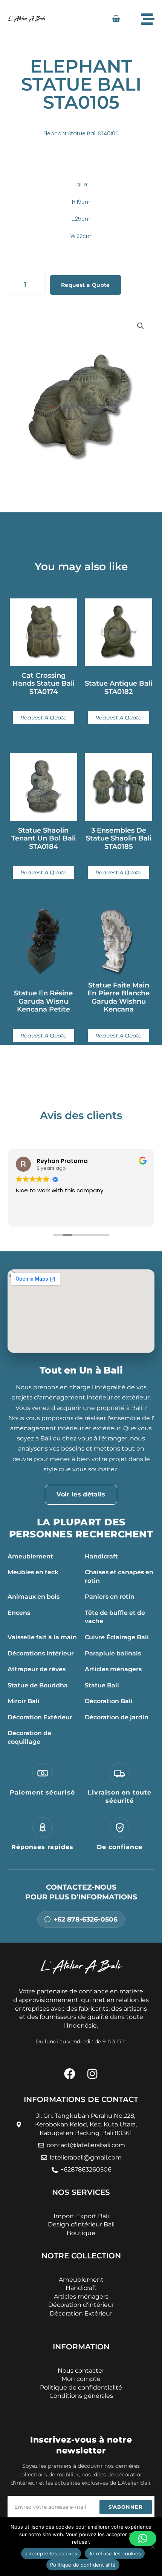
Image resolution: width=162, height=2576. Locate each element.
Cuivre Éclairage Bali (117, 1637)
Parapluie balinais (113, 1653)
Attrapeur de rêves (37, 1669)
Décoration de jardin (117, 1717)
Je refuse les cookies (115, 2553)
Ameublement (30, 1556)
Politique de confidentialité (83, 2565)
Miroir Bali (24, 1701)
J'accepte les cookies (51, 2553)
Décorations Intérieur (41, 1653)
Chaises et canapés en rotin (119, 1576)
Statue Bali (102, 1685)
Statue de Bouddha (38, 1685)
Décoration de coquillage (29, 1737)
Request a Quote (86, 285)
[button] (141, 326)
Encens (19, 1613)
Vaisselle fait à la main (42, 1637)
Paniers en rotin (110, 1597)
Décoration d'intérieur (81, 2305)
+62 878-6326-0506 (86, 1919)
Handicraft (101, 1556)
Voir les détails (81, 1494)
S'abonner (126, 2507)
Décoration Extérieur (40, 1717)
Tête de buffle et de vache (115, 1617)
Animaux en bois (34, 1597)
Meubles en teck (33, 1572)
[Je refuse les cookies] (153, 2547)
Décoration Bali (109, 1701)
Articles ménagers (113, 1669)
